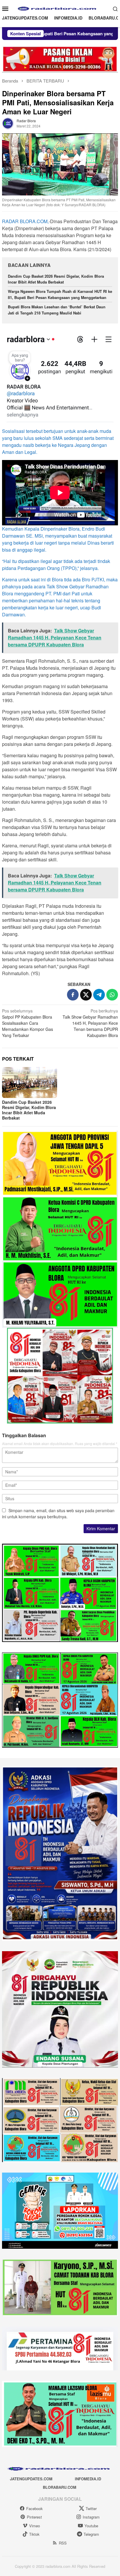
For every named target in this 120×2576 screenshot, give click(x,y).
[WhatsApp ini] (112, 995)
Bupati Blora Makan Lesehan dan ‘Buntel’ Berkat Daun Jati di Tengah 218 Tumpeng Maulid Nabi (57, 310)
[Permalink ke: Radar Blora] (8, 123)
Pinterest (34, 2517)
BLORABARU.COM (60, 2487)
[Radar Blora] (60, 8)
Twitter (91, 2508)
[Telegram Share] (99, 995)
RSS (63, 2543)
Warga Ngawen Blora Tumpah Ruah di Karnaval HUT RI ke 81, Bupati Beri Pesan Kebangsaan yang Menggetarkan (60, 294)
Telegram (91, 2534)
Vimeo (35, 2526)
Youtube (91, 2526)
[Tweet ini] (86, 995)
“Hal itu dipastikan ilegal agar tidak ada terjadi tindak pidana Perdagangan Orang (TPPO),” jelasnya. (56, 565)
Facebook (35, 2508)
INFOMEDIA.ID (88, 2479)
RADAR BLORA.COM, (25, 221)
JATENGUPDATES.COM (31, 2479)
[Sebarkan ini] (73, 995)
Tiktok (34, 2534)
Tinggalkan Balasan (24, 1435)
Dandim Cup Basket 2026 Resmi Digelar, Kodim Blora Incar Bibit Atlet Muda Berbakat (56, 279)
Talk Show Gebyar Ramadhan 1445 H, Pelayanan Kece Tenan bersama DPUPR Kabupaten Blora (90, 1023)
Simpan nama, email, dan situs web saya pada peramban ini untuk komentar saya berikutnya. (58, 1513)
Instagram (91, 2517)
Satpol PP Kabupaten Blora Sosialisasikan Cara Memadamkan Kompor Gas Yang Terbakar (28, 1023)
